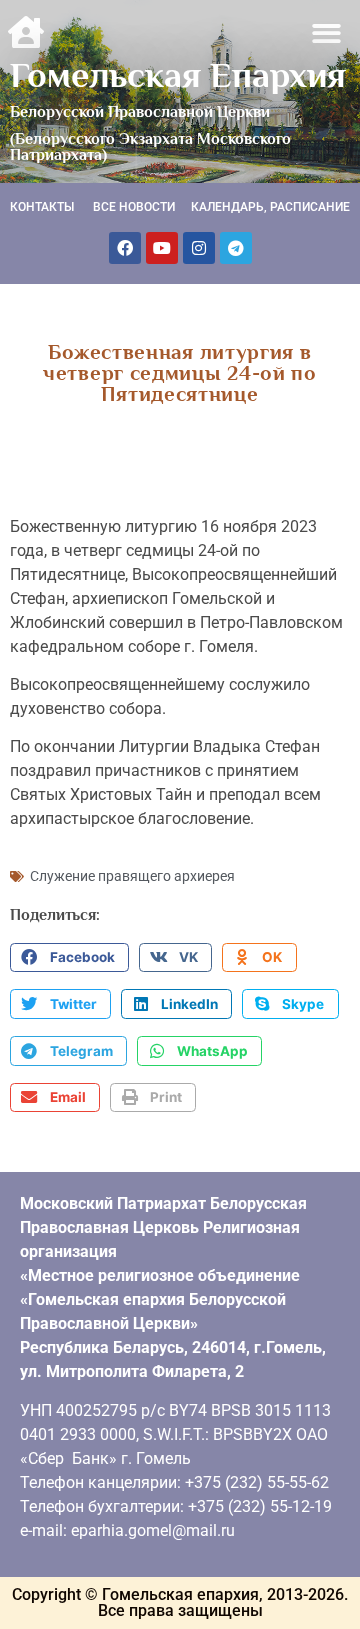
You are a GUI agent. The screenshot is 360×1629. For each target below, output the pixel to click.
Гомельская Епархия (178, 75)
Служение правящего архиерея (132, 876)
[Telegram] (236, 248)
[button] (327, 33)
